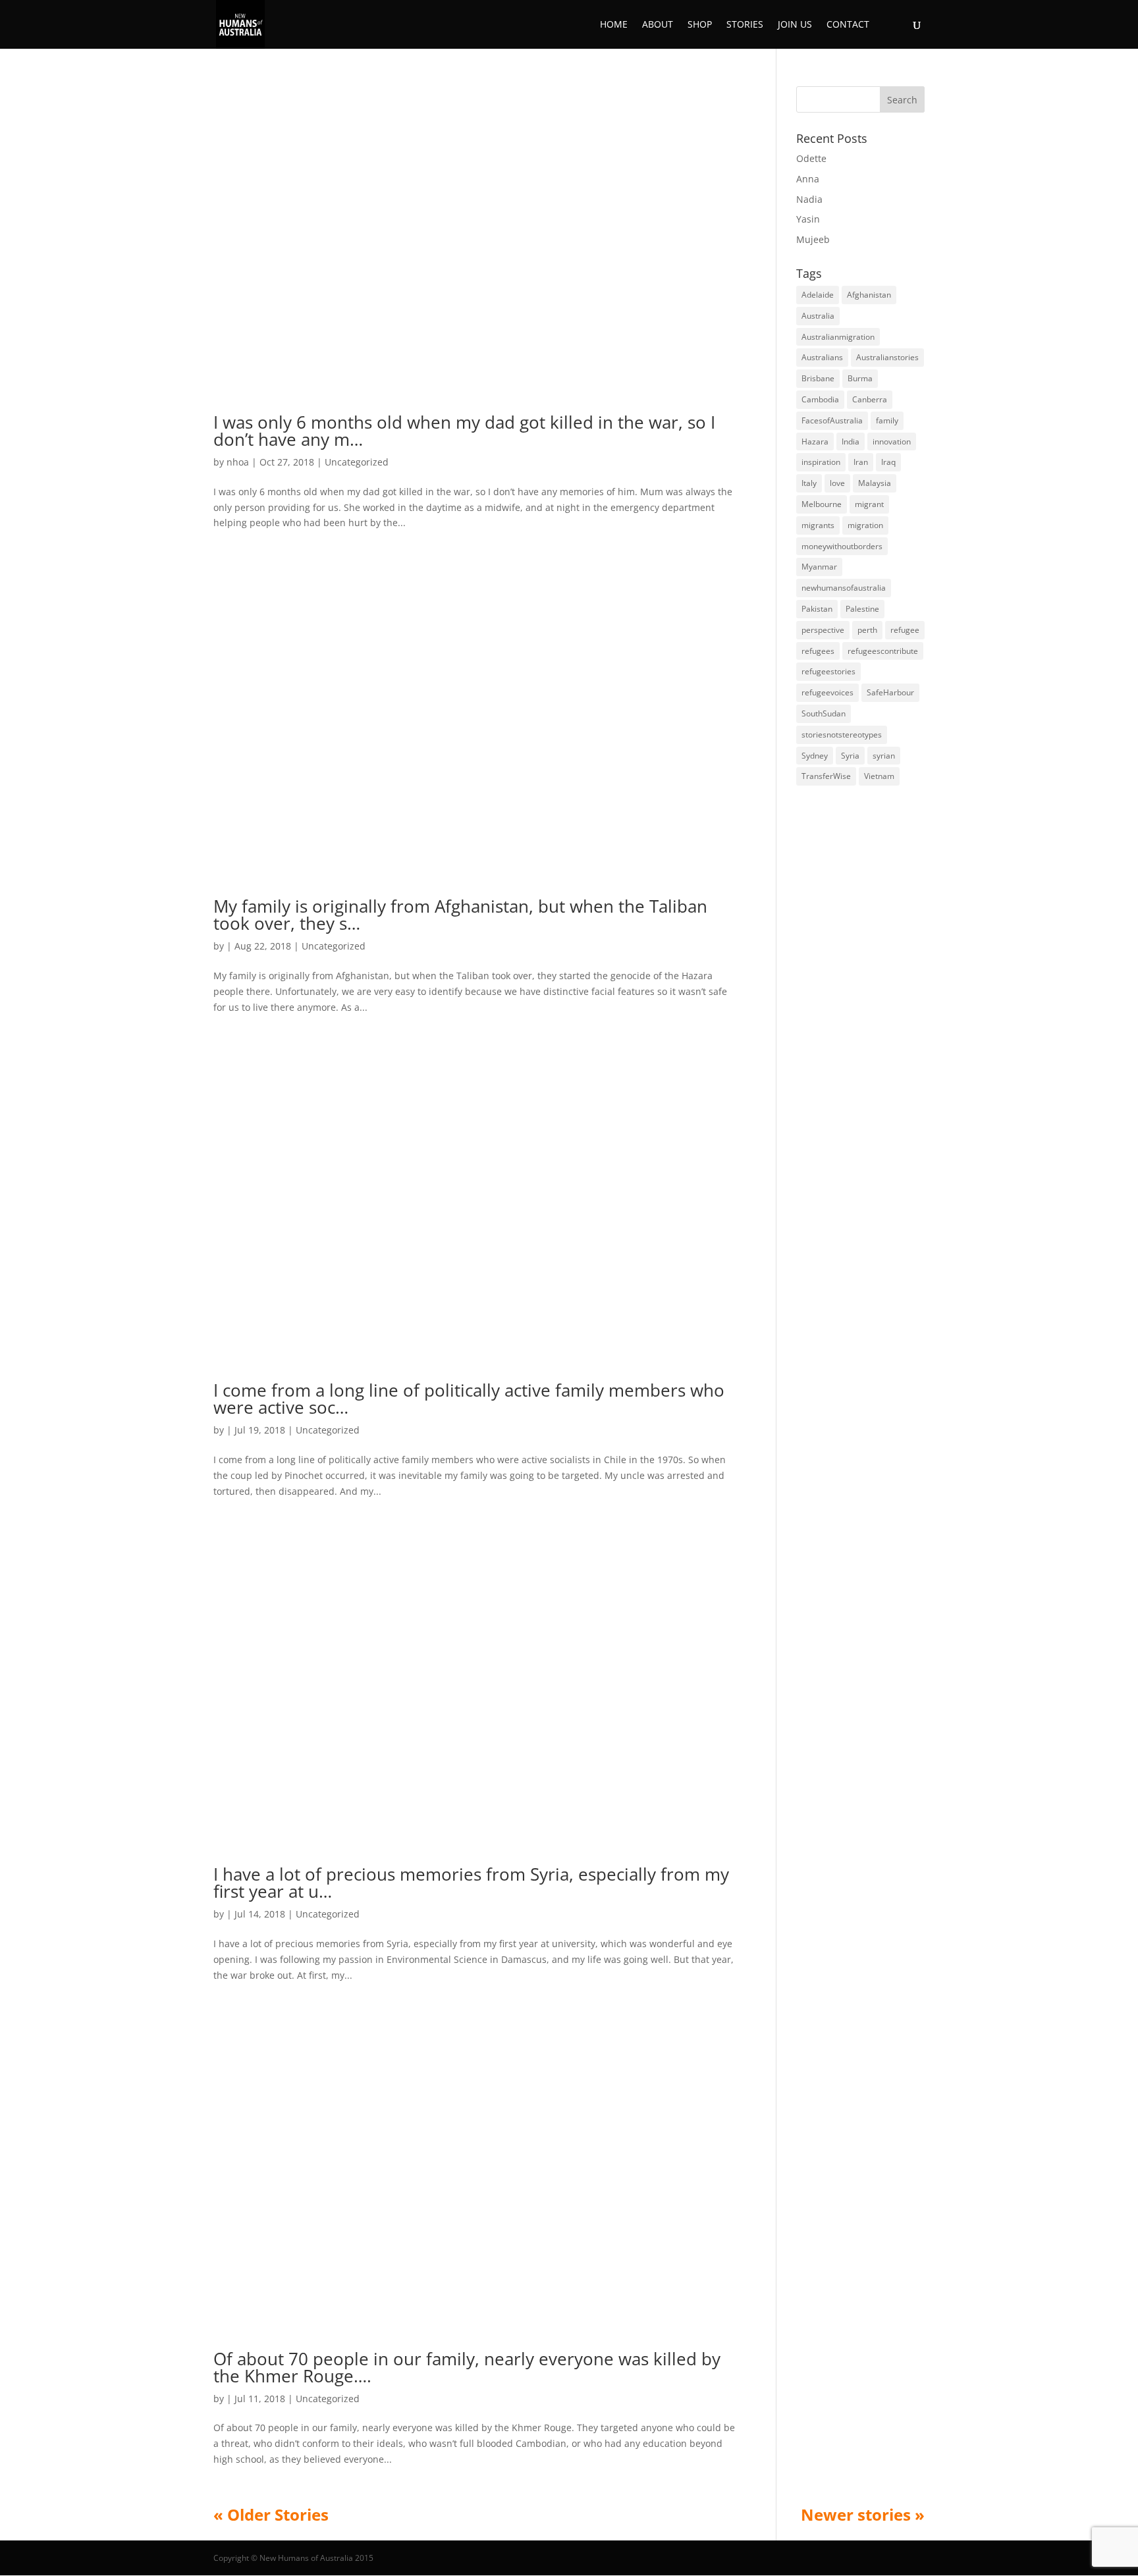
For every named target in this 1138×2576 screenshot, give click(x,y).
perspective (823, 630)
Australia (818, 316)
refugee (905, 630)
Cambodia (820, 399)
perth (867, 630)
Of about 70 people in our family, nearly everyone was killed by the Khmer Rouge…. (467, 2367)
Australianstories (887, 357)
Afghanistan (869, 295)
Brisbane (818, 378)
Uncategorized (357, 462)
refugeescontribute (883, 651)
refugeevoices (827, 692)
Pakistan (817, 609)
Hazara (815, 442)
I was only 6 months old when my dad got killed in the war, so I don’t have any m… (464, 431)
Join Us (795, 25)
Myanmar (819, 567)
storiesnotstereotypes (842, 735)
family (887, 420)
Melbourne (822, 504)
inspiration (821, 462)
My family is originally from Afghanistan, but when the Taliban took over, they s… (460, 915)
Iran (861, 462)
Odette (811, 158)
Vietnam (879, 776)
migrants (818, 525)
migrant (869, 504)
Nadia (809, 199)
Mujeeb (813, 239)
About (658, 25)
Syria (850, 756)
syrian (884, 756)
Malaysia (875, 483)
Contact (848, 25)
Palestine (862, 609)
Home (614, 25)
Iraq (888, 462)
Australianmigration (838, 337)
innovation (892, 442)
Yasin (808, 219)
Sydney (815, 756)
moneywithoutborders (842, 546)
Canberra (870, 399)
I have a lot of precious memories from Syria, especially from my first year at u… (471, 1883)
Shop (700, 25)
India (851, 442)
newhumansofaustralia (844, 588)
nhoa (238, 462)
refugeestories (828, 671)
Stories (745, 25)
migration (865, 525)
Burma (860, 378)
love (837, 483)
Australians (822, 357)
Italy (809, 483)
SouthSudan (824, 713)
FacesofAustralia (832, 420)
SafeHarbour (890, 692)
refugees (818, 651)
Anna (808, 179)
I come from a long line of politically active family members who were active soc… (469, 1399)
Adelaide (818, 295)
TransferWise (826, 776)
